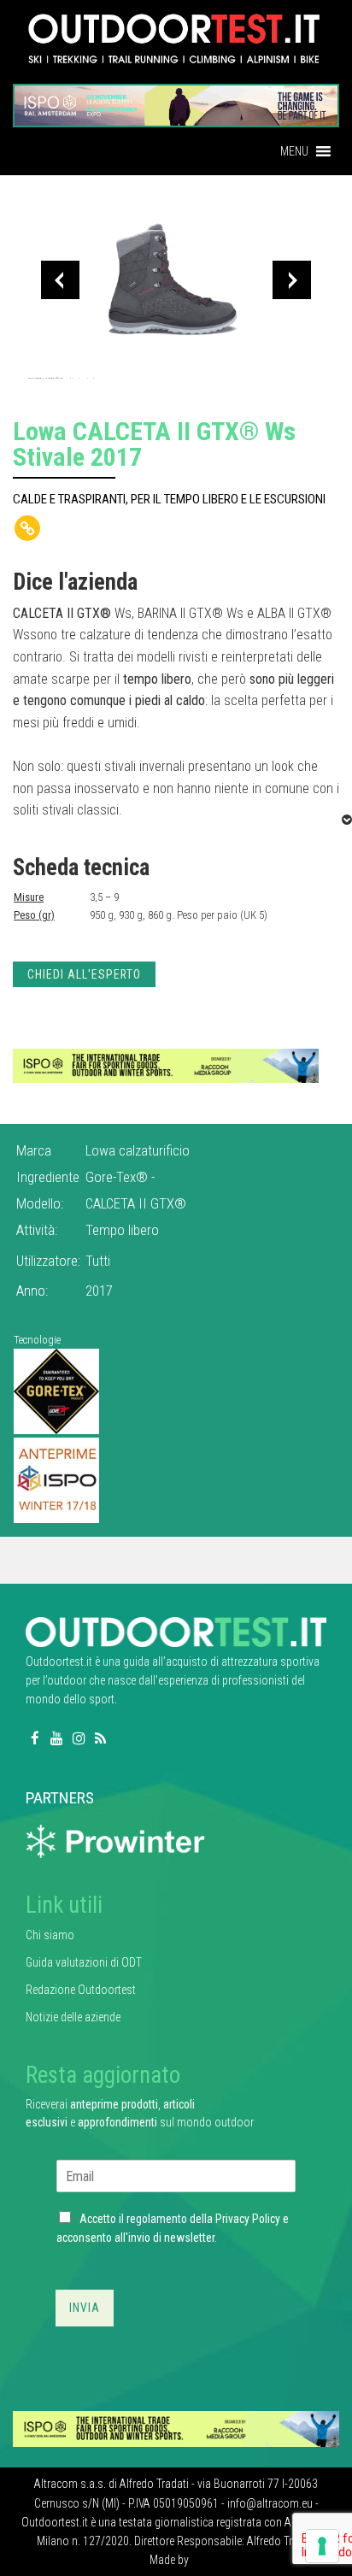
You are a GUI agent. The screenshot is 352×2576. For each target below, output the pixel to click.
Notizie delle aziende (73, 2017)
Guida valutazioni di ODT (84, 1962)
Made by (170, 2560)
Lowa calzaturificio (138, 1150)
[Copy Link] (27, 528)
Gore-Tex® (118, 1177)
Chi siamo (50, 1935)
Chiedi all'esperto (84, 974)
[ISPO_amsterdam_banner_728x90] (176, 100)
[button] (294, 151)
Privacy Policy (248, 2219)
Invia (85, 2308)
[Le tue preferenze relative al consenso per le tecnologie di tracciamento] (322, 2546)
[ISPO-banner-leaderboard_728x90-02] (166, 1065)
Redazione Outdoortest (81, 1990)
